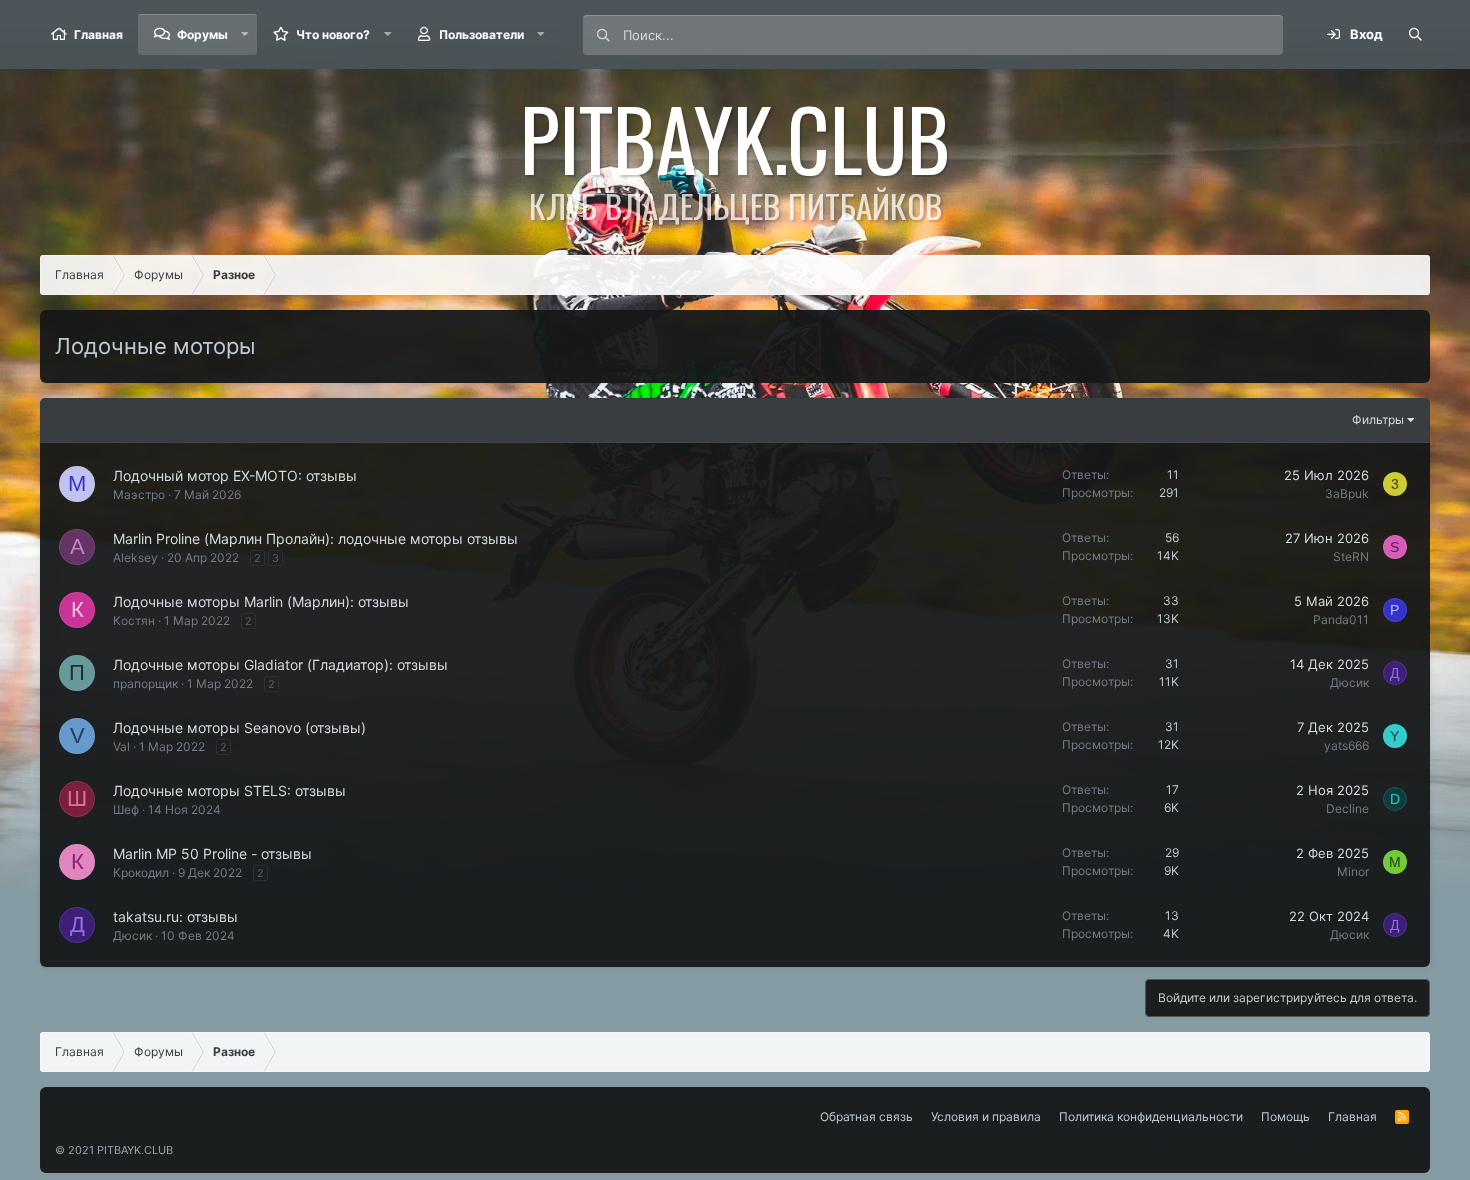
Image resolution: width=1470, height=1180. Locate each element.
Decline (1347, 808)
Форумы (202, 34)
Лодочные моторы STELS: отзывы (229, 790)
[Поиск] (1415, 35)
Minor (1353, 871)
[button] (245, 34)
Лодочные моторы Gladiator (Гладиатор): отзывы (280, 664)
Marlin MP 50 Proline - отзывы (212, 853)
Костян (134, 620)
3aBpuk (1347, 493)
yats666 (1346, 745)
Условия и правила (986, 1116)
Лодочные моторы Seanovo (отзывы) (239, 727)
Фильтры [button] (1378, 419)
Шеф (126, 809)
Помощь (1285, 1116)
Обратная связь (866, 1116)
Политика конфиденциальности (1151, 1116)
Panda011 (1341, 619)
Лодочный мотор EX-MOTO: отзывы (235, 475)
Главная (98, 34)
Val (121, 746)
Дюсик (1349, 682)
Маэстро (139, 494)
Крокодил (141, 872)
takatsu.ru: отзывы (175, 916)
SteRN (1351, 556)
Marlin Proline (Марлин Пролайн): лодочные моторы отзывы (315, 538)
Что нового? (333, 34)
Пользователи (481, 34)
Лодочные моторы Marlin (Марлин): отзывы (261, 601)
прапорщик (145, 683)
